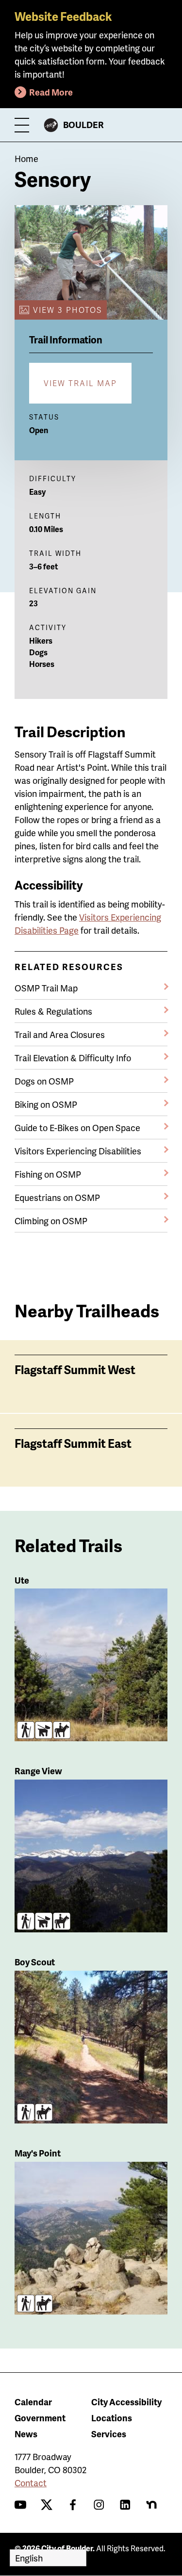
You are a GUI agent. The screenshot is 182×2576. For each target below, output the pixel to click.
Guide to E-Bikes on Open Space (77, 1127)
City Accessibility (126, 2402)
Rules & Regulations (53, 1011)
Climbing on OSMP (51, 1221)
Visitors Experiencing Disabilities (78, 1151)
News (26, 2434)
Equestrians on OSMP (57, 1197)
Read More (51, 92)
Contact (31, 2483)
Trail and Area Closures (60, 1034)
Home (26, 158)
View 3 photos (67, 310)
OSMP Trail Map (46, 988)
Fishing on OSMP (48, 1174)
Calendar (33, 2402)
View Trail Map (80, 383)
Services (109, 2434)
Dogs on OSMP (44, 1081)
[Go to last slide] (14, 1247)
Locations (112, 2418)
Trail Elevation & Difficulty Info (73, 1058)
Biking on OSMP (46, 1104)
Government (40, 2418)
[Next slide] (168, 1247)
